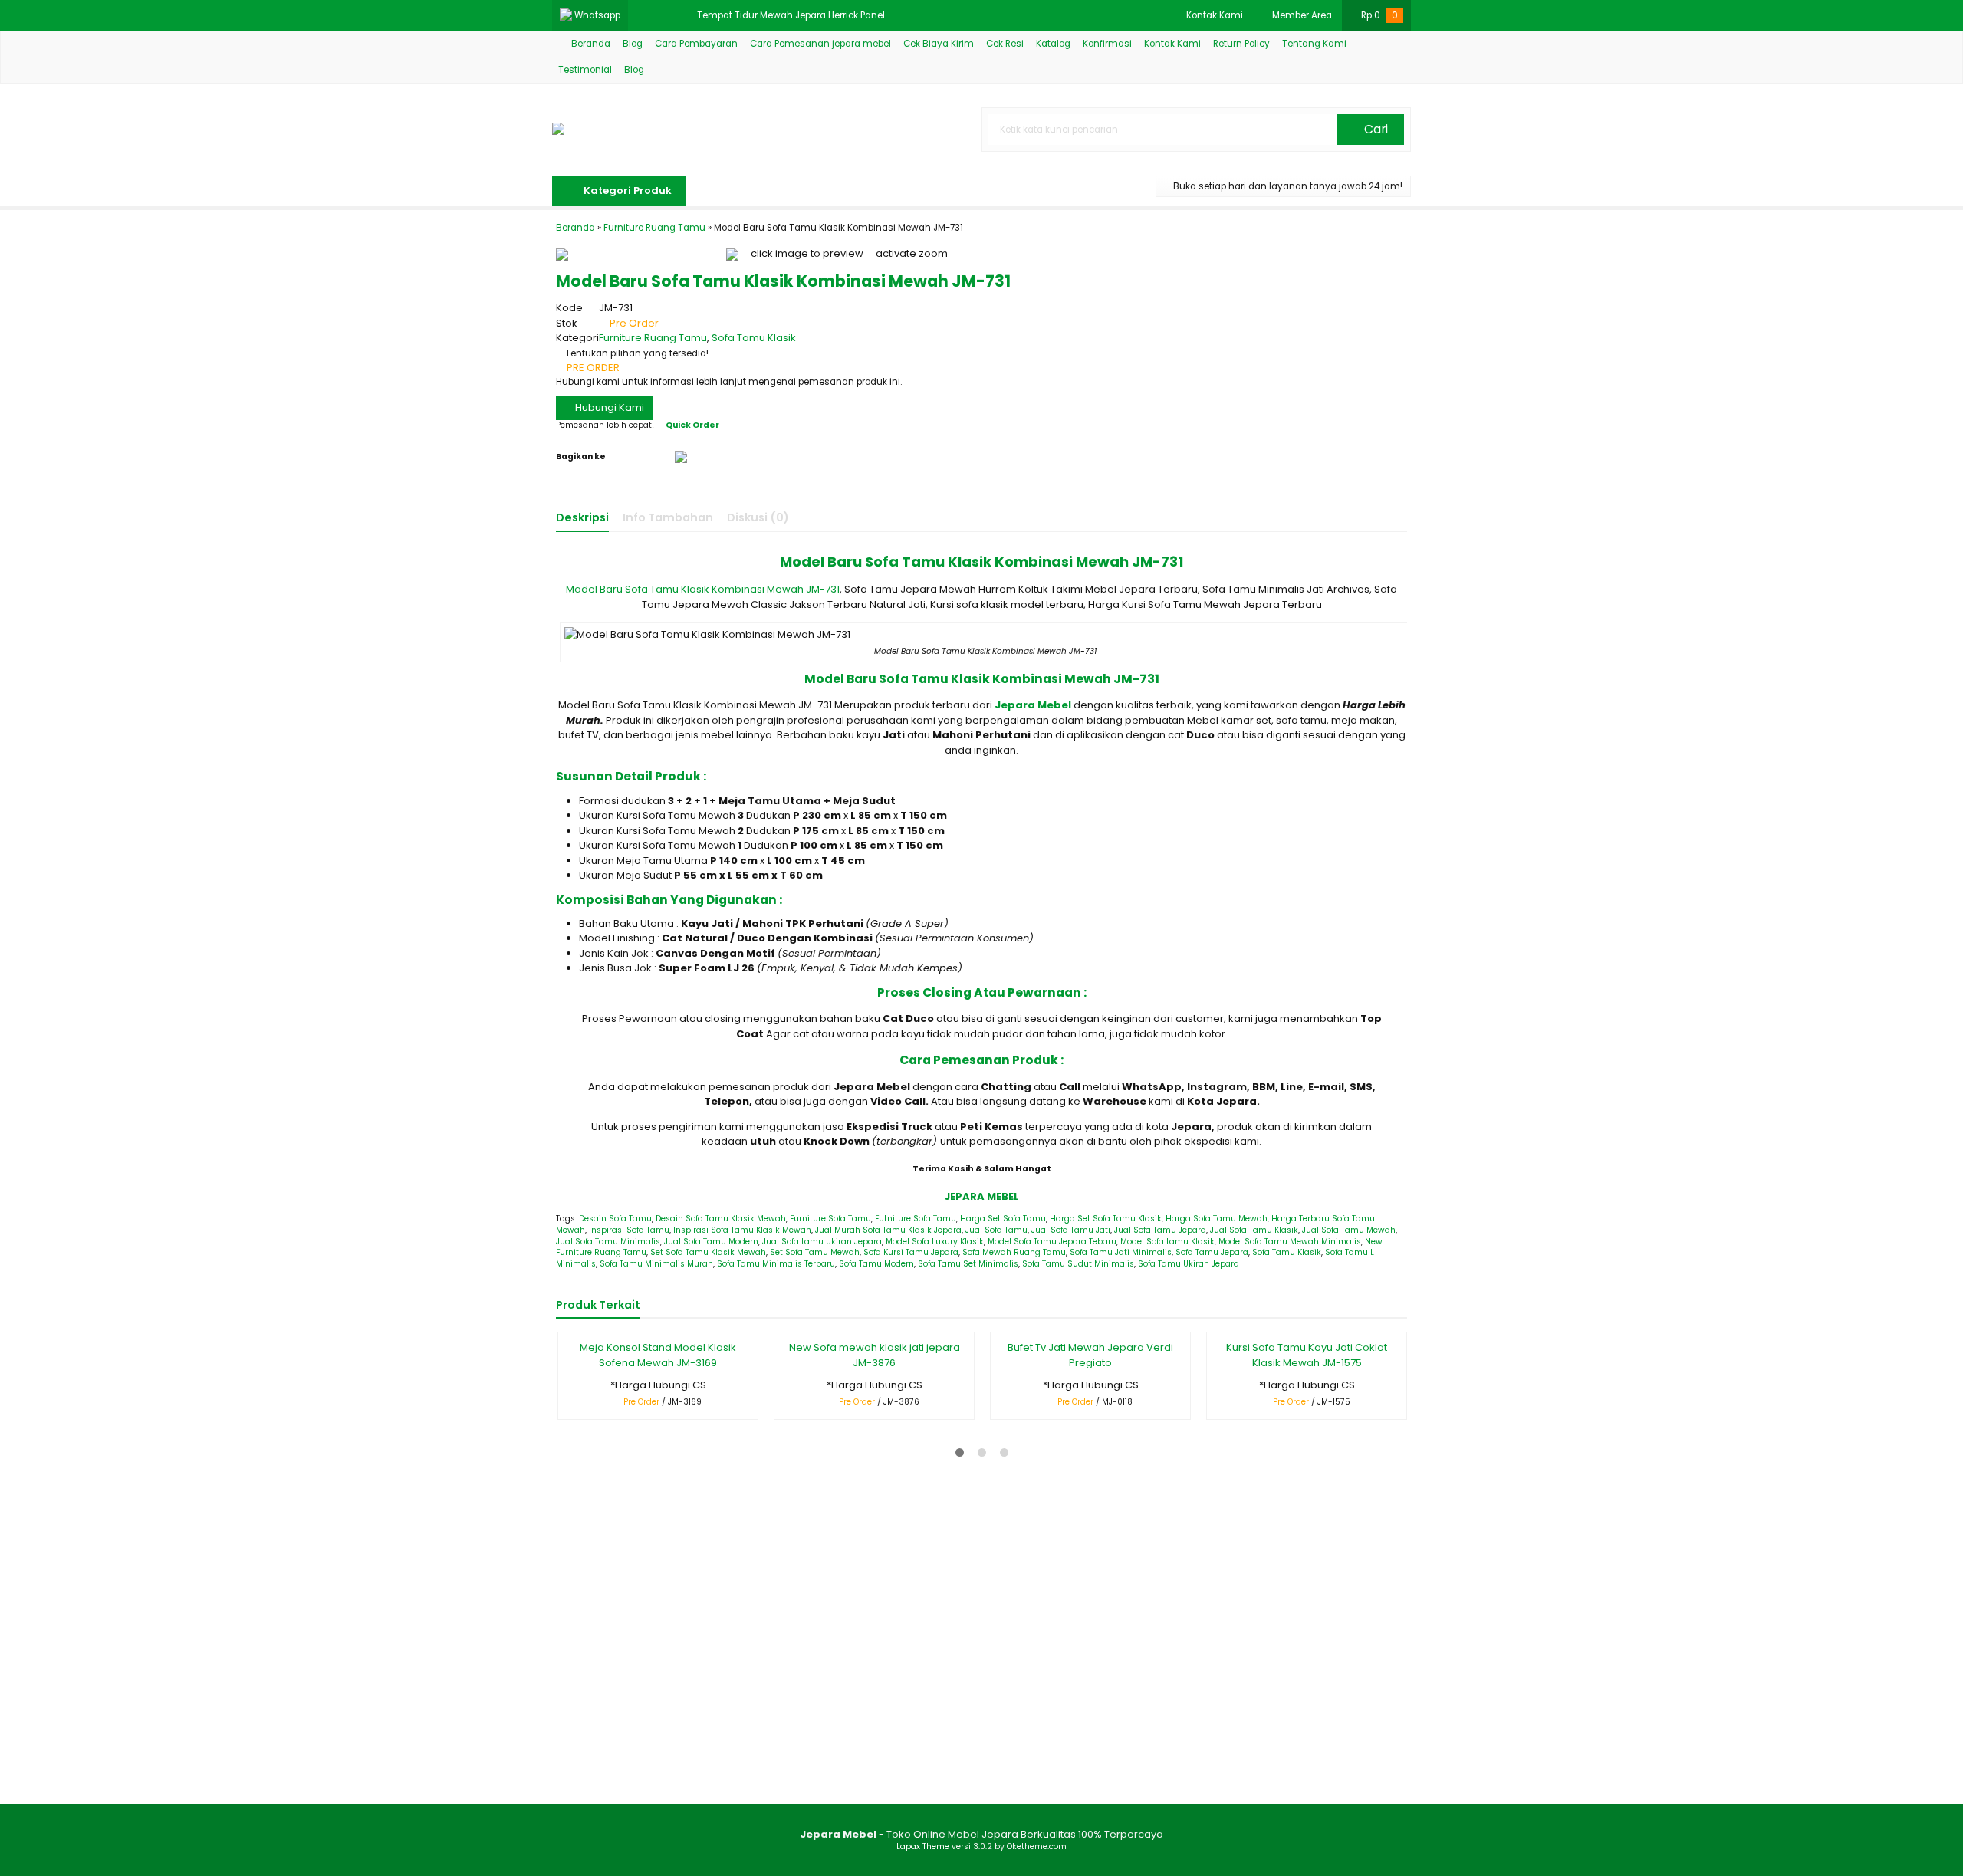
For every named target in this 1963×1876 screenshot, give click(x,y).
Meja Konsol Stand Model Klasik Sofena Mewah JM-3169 (658, 1355)
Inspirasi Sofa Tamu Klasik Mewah (742, 1230)
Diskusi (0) (758, 517)
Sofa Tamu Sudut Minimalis (1078, 1264)
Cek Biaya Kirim (939, 44)
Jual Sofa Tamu (996, 1230)
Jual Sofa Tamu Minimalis (608, 1242)
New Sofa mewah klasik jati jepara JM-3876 (875, 1355)
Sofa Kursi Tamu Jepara (911, 1252)
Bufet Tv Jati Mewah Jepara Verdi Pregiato (1090, 1355)
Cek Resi (1005, 44)
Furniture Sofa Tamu (830, 1219)
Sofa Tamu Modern (876, 1264)
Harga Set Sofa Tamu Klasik (1106, 1219)
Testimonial (585, 70)
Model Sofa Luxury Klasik (935, 1242)
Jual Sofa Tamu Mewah (1349, 1230)
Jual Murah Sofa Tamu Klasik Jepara (888, 1230)
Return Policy (1241, 44)
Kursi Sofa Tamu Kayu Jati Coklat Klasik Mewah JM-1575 (1307, 1355)
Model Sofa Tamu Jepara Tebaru (1052, 1242)
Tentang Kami (1314, 44)
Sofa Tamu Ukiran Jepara (1189, 1264)
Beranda (590, 44)
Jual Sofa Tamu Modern (711, 1242)
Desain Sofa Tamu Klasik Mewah (721, 1219)
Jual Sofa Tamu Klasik (1254, 1230)
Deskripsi (582, 517)
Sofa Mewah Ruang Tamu (1014, 1252)
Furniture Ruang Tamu (653, 338)
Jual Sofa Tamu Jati (1071, 1230)
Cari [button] (1374, 129)
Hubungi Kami (608, 407)
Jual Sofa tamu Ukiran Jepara (822, 1242)
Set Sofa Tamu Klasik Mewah (708, 1252)
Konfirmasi (1107, 44)
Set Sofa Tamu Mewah (815, 1252)
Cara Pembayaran (696, 44)
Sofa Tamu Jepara (1212, 1252)
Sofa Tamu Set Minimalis (968, 1264)
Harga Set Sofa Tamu (1003, 1219)
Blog (633, 44)
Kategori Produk (626, 191)
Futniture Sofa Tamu (916, 1219)
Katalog (1053, 44)
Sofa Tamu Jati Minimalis (1121, 1252)
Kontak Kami (1172, 44)
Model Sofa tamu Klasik (1167, 1242)
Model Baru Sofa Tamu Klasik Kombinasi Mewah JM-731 (703, 589)
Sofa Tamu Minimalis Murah (656, 1264)
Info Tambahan (668, 517)
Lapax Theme (923, 1846)
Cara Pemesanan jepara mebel (820, 44)
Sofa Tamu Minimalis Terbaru (776, 1264)
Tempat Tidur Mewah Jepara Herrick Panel (791, 15)
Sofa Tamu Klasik (754, 338)
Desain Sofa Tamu (615, 1219)
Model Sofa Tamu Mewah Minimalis (1290, 1242)
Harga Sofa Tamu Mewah (1217, 1219)
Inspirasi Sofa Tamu (629, 1230)
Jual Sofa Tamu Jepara (1160, 1230)
